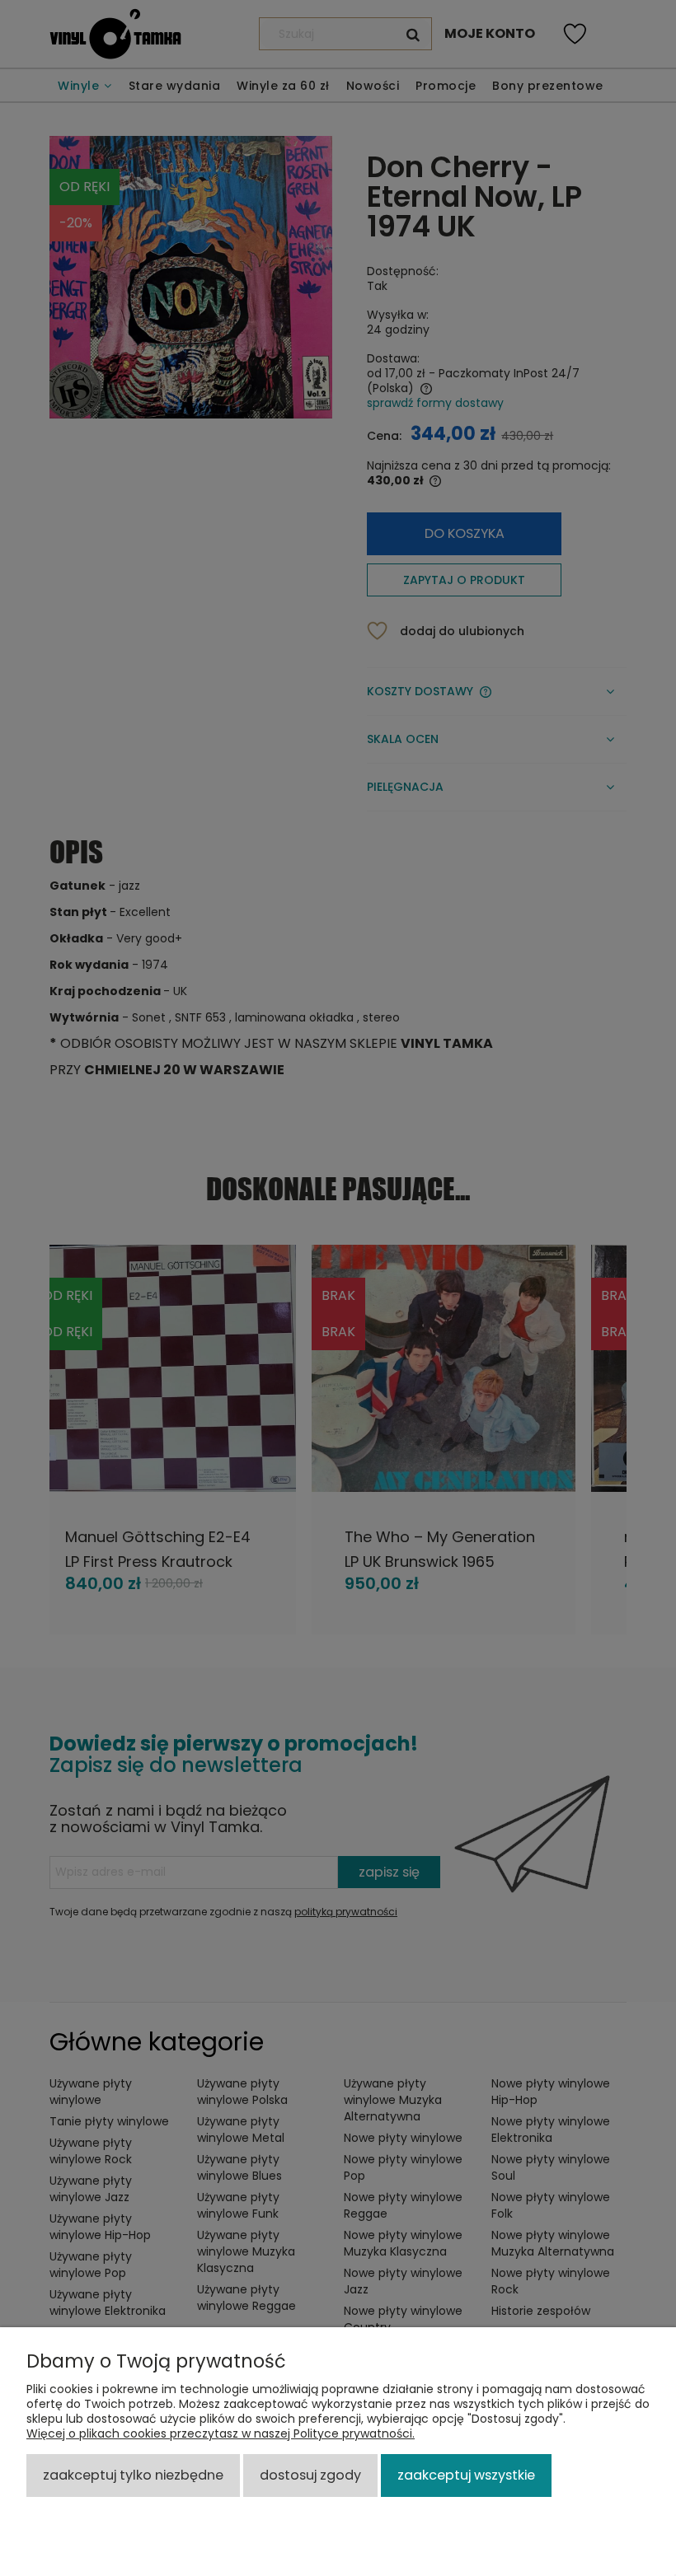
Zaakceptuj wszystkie (466, 2475)
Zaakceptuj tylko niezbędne (133, 2475)
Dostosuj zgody (310, 2475)
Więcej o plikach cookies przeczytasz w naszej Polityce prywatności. (221, 2433)
